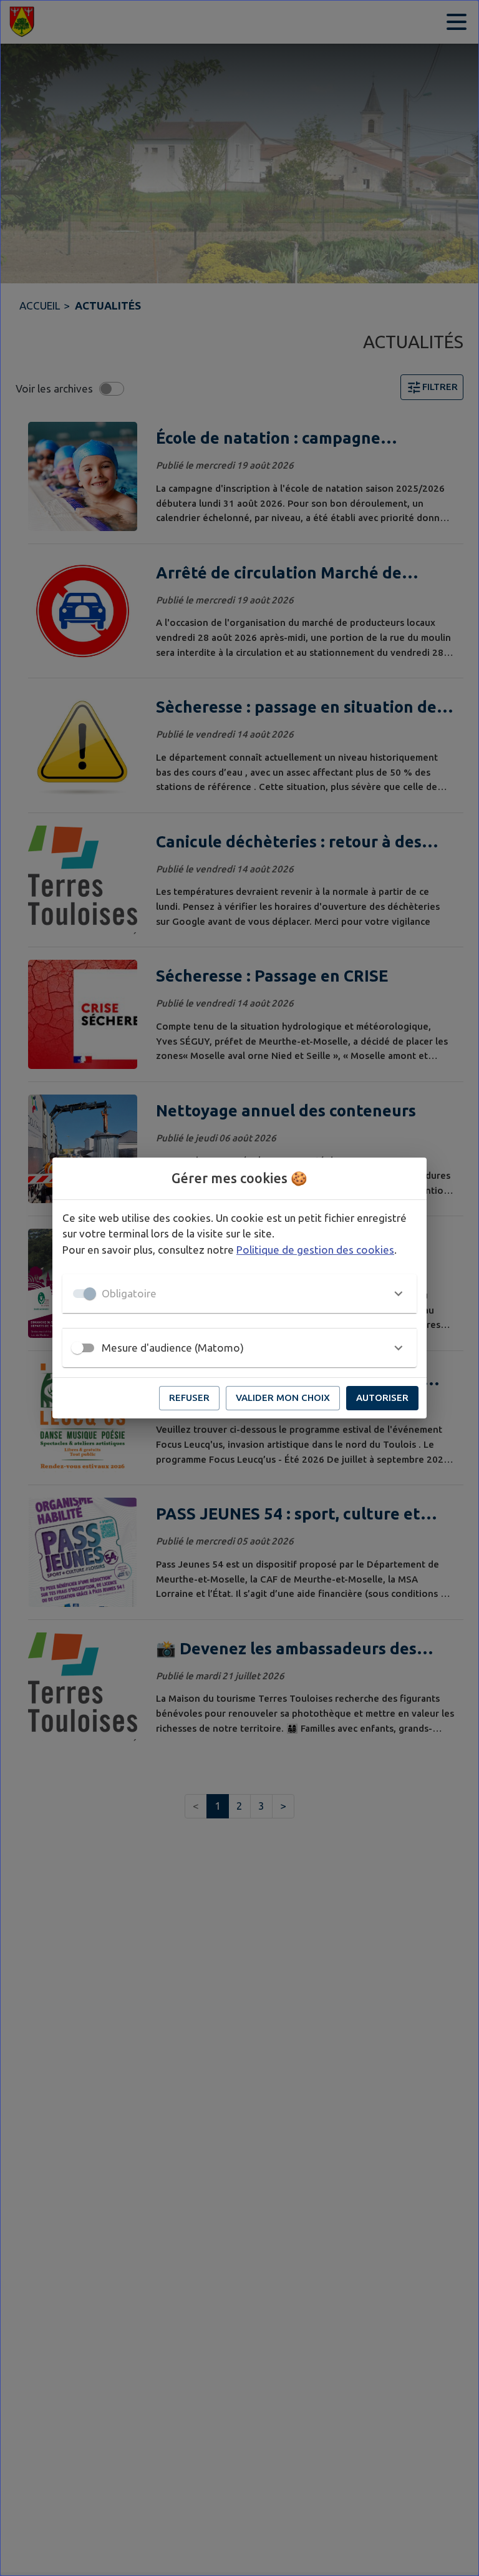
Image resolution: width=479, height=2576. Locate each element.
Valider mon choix (283, 1398)
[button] (239, 1294)
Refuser (189, 1398)
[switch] (77, 1348)
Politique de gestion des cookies (315, 1250)
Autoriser (382, 1398)
